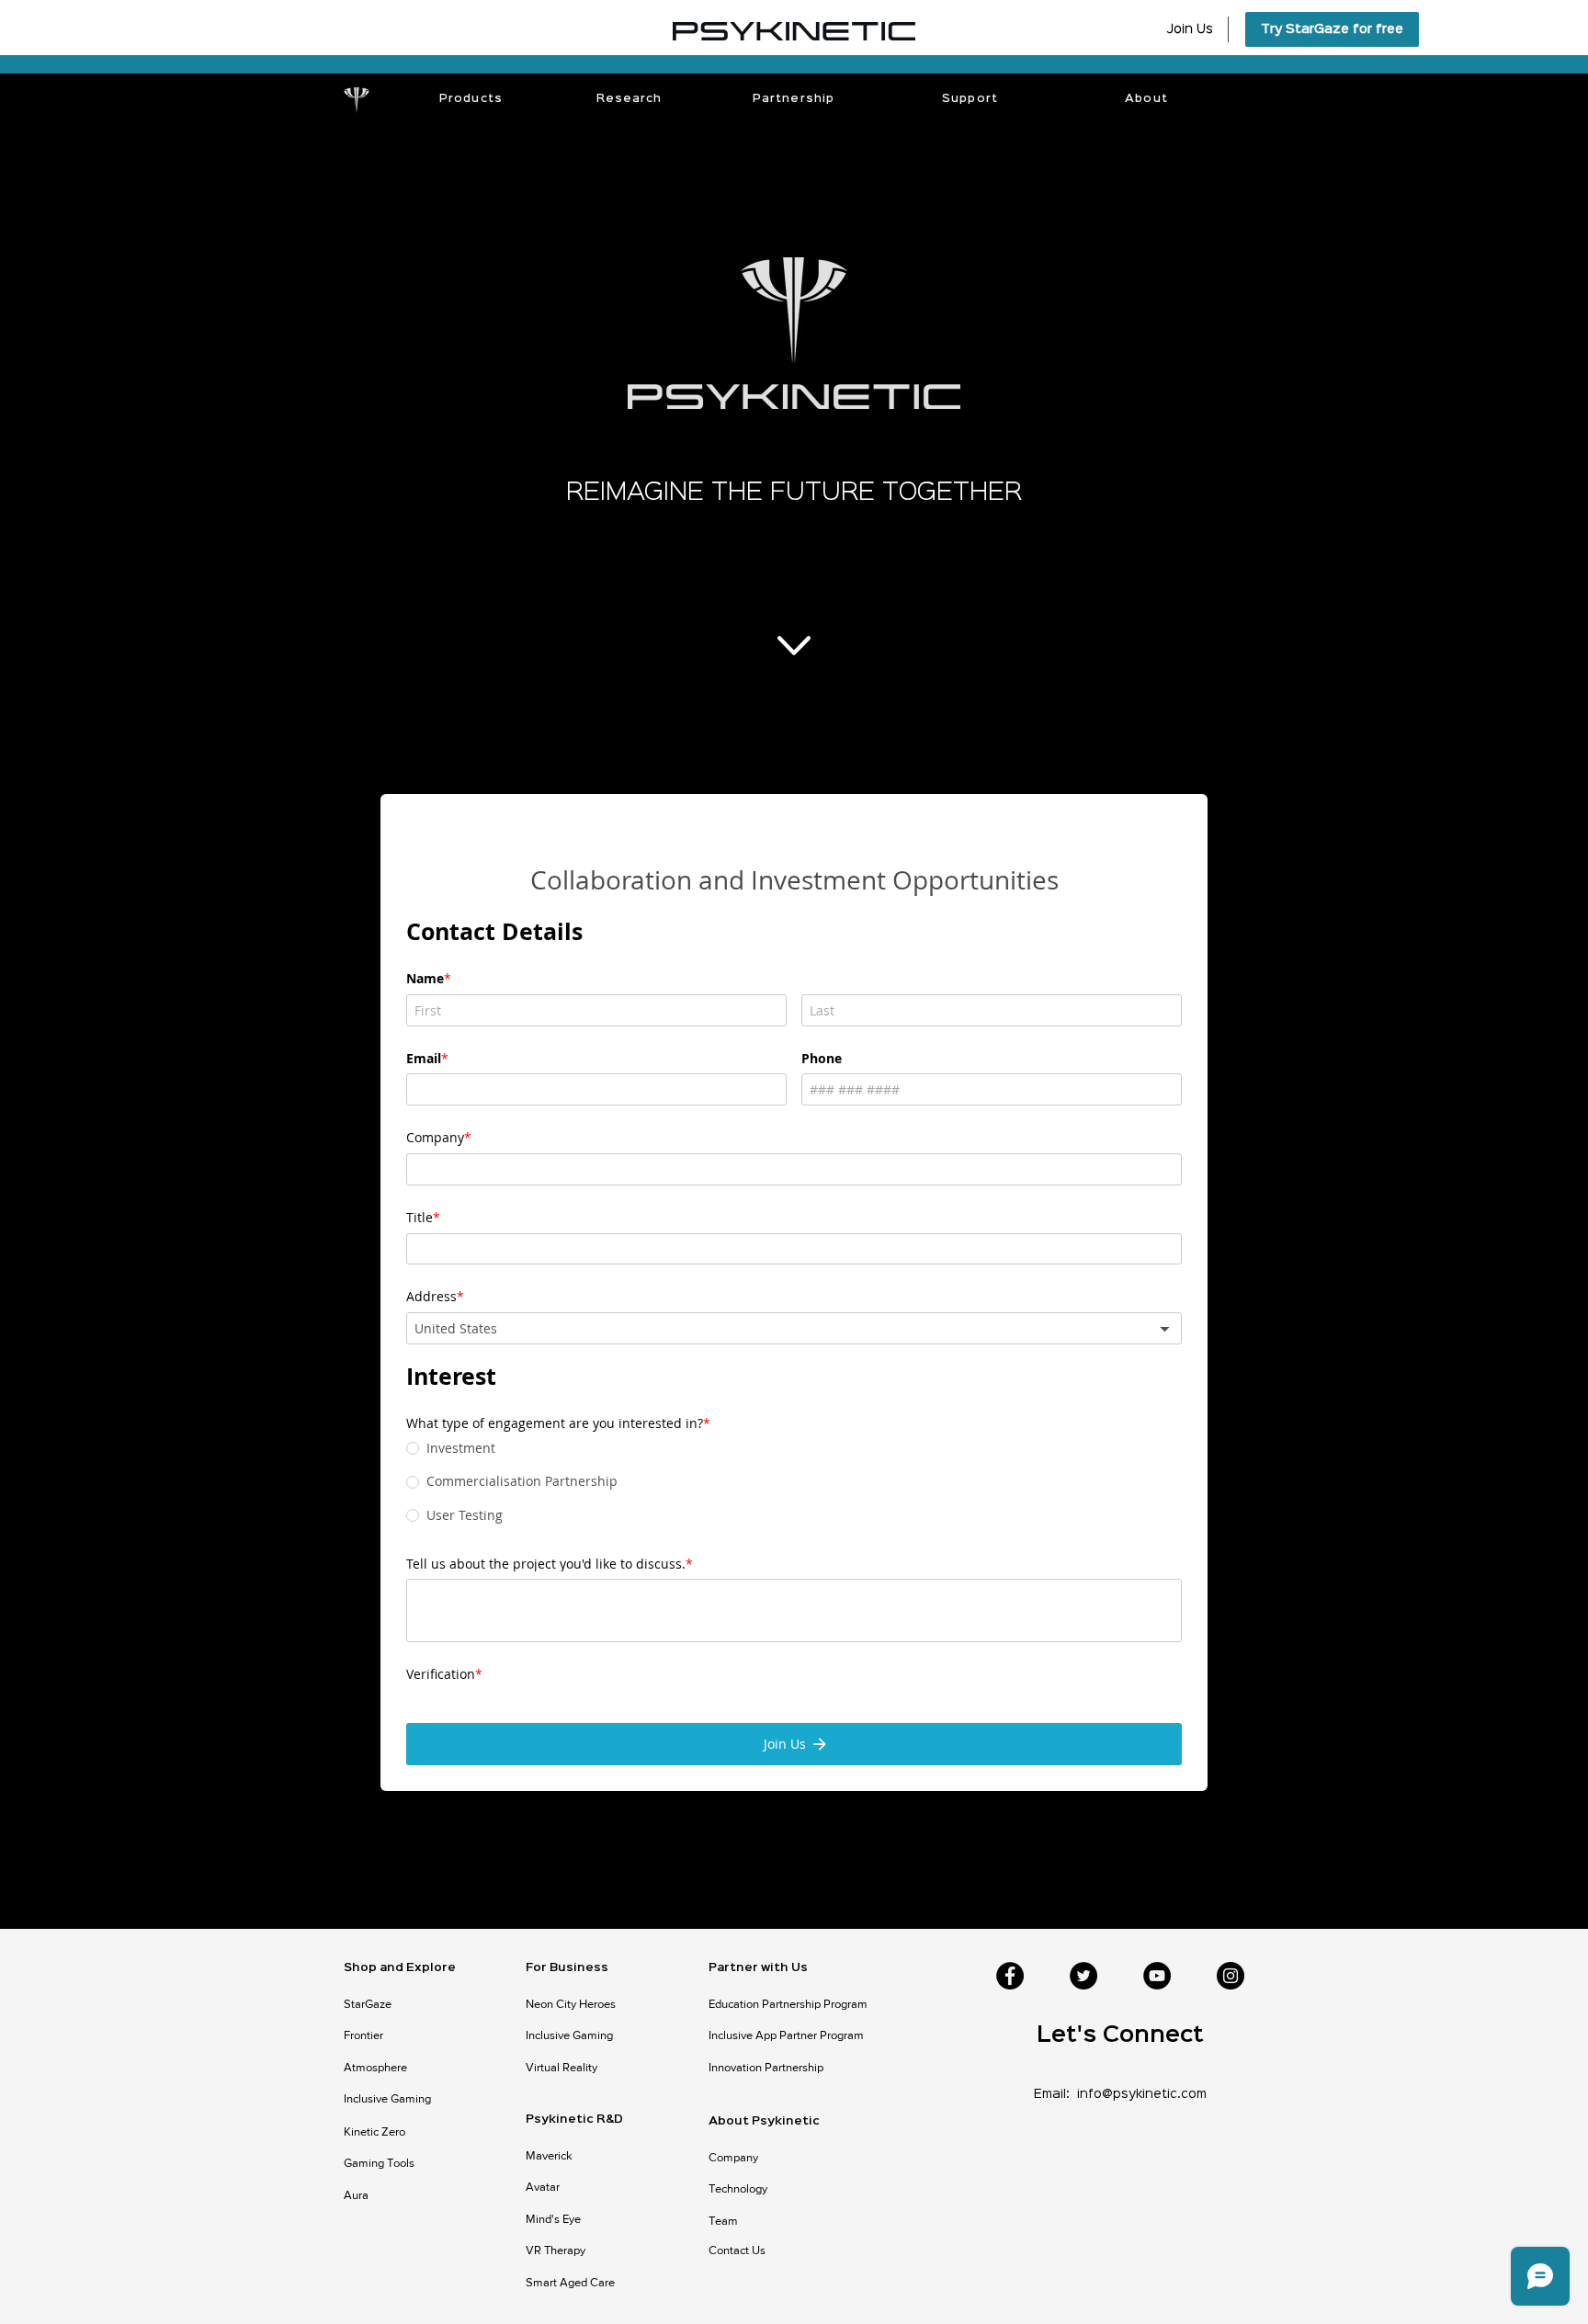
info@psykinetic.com (1142, 2035)
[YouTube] (1157, 1916)
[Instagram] (1231, 1916)
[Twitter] (1083, 1916)
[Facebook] (1010, 1916)
